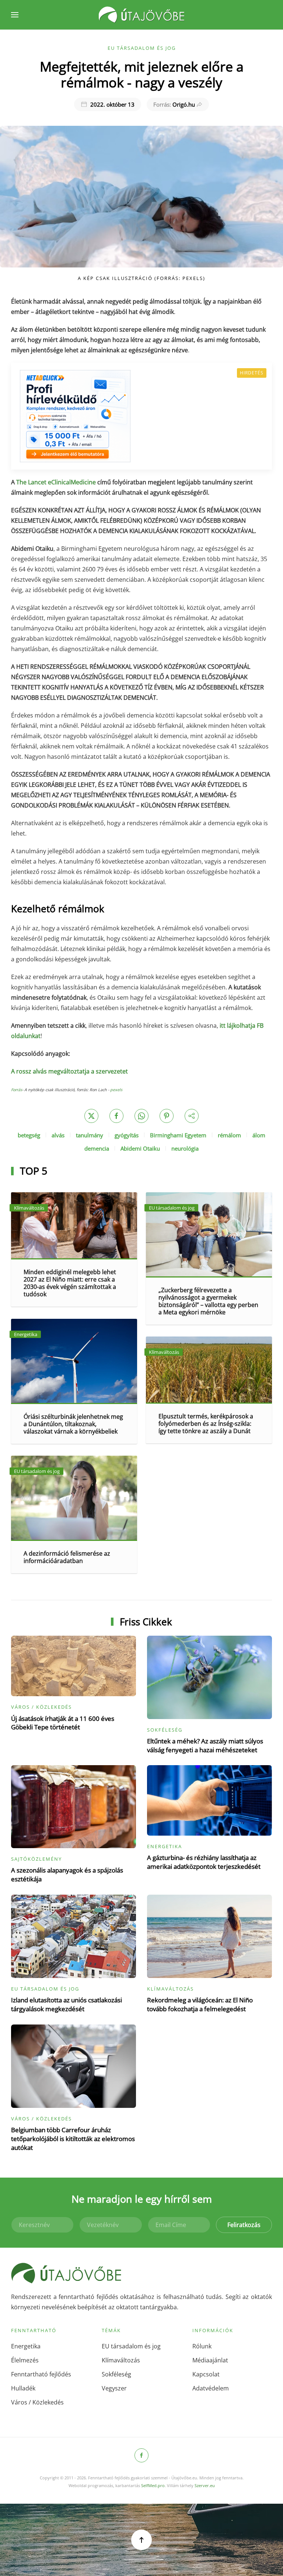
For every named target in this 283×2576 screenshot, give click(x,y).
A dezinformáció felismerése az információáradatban (67, 1557)
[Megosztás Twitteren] (91, 1116)
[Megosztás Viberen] (192, 1116)
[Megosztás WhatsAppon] (141, 1116)
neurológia (185, 1148)
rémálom (229, 1135)
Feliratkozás (244, 2225)
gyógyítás (127, 1135)
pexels (116, 1090)
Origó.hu (174, 104)
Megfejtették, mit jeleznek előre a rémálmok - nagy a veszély (142, 74)
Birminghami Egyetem (178, 1135)
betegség (29, 1135)
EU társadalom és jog (142, 48)
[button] (15, 15)
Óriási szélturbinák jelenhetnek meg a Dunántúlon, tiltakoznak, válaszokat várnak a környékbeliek (73, 1424)
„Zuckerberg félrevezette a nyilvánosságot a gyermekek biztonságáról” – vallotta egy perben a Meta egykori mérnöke (208, 1301)
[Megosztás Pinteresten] (167, 1116)
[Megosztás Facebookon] (116, 1116)
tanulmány (90, 1135)
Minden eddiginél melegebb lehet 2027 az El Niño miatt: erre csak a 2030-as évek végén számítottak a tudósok (70, 1283)
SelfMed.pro (153, 2485)
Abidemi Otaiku (140, 1148)
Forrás (17, 1090)
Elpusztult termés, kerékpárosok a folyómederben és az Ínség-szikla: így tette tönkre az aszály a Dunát (206, 1424)
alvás (58, 1135)
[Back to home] (141, 15)
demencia (97, 1148)
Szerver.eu (205, 2485)
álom (259, 1135)
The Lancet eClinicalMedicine (56, 482)
